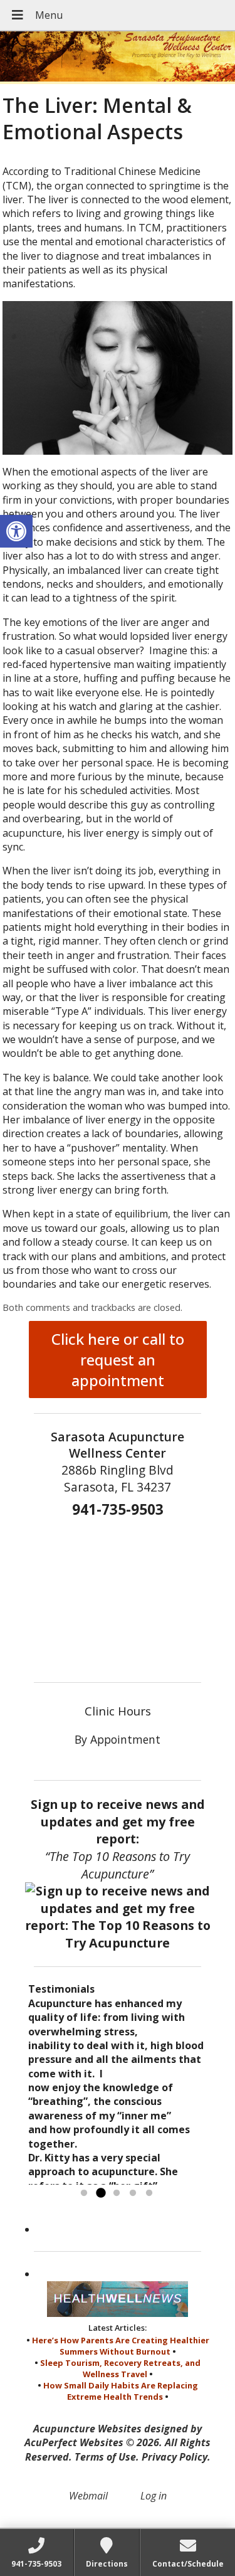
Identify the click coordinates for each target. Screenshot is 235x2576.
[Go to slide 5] (149, 2193)
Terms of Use (105, 2457)
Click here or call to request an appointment (118, 1360)
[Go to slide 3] (117, 2193)
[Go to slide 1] (84, 2193)
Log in (154, 2496)
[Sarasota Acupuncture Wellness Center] (118, 58)
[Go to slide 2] (100, 2193)
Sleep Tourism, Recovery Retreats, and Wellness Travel (120, 2368)
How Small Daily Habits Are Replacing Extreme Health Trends (121, 2391)
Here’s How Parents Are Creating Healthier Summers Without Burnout (121, 2346)
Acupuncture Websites (87, 2429)
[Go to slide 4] (133, 2193)
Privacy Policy (175, 2457)
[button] (16, 531)
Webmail (88, 2496)
